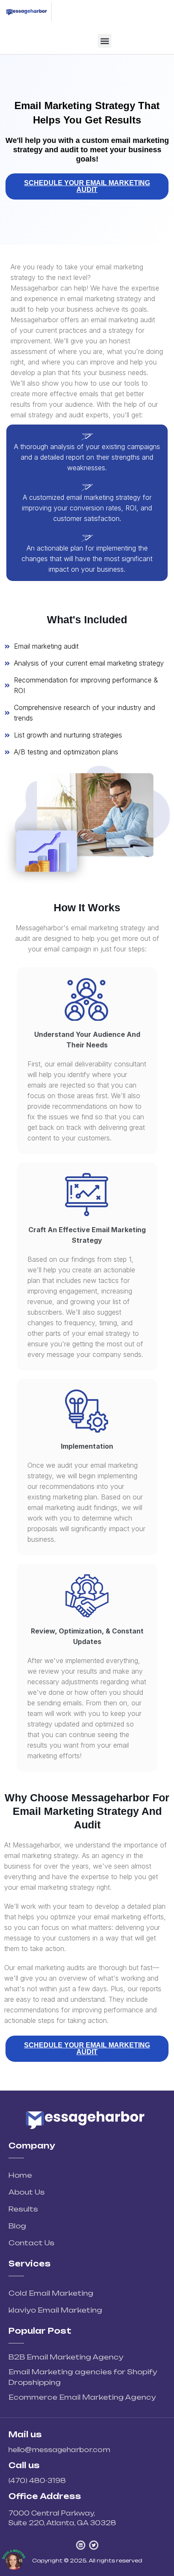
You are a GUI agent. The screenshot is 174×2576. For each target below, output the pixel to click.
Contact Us (31, 2243)
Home (20, 2175)
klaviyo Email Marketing (55, 2310)
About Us (27, 2192)
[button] (105, 41)
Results (23, 2209)
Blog (17, 2226)
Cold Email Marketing (51, 2293)
